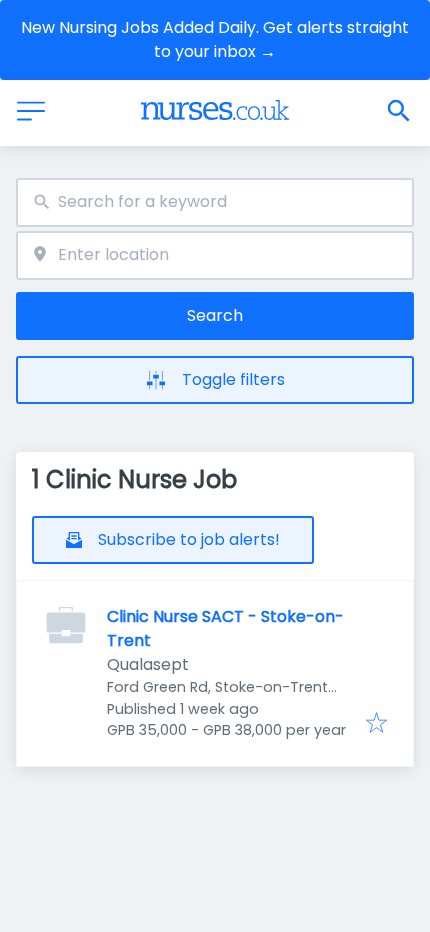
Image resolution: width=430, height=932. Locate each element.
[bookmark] (376, 724)
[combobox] (215, 202)
